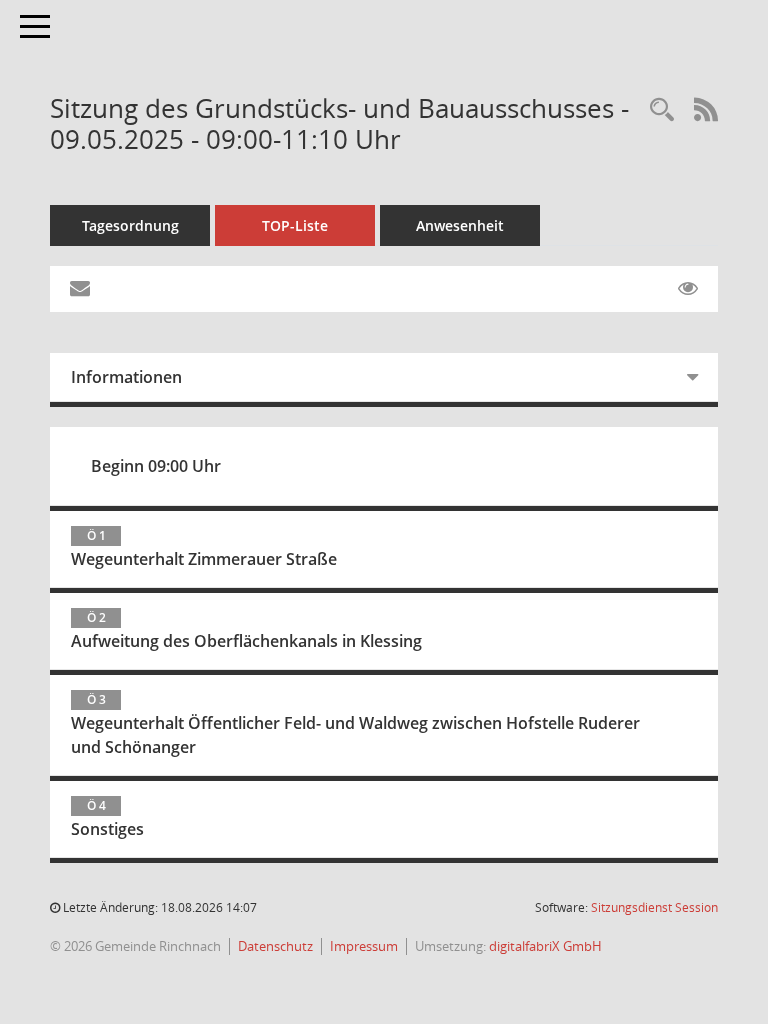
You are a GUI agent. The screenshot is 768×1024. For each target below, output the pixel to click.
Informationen (126, 377)
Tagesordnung (130, 225)
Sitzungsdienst (654, 907)
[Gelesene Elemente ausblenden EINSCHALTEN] (688, 289)
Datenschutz (275, 946)
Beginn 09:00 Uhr (156, 466)
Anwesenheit (460, 225)
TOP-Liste (295, 225)
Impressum (364, 946)
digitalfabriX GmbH (545, 946)
